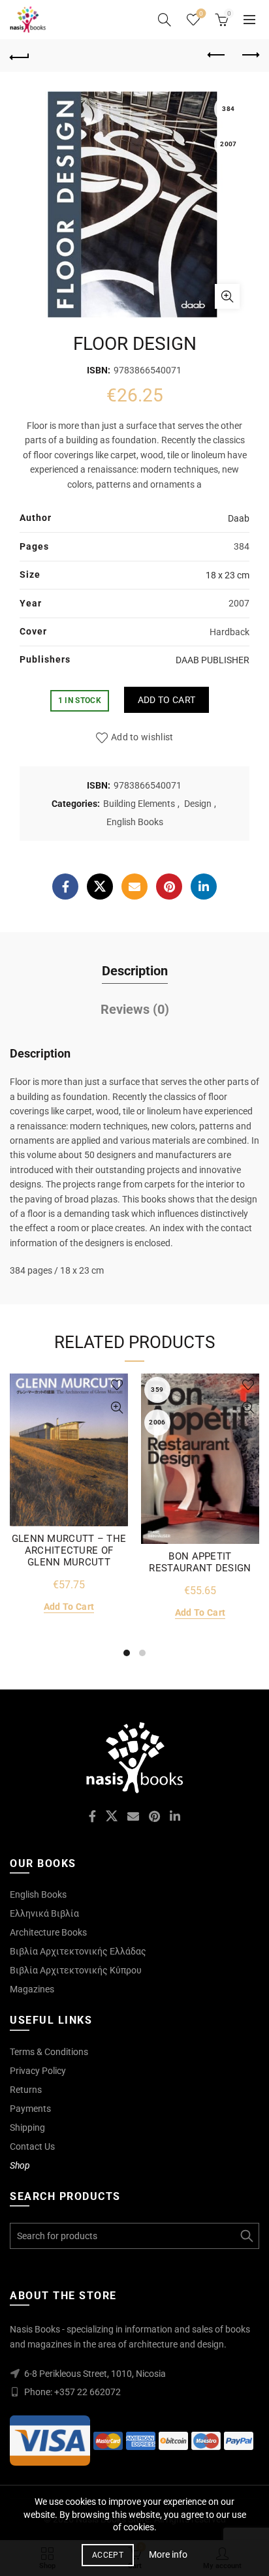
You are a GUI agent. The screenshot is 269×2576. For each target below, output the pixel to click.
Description (135, 971)
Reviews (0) (135, 1009)
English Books (135, 822)
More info (168, 2554)
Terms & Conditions (49, 2052)
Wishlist (201, 13)
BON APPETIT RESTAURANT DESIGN (200, 1562)
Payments (30, 2109)
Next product (249, 55)
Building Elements (139, 804)
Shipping (27, 2128)
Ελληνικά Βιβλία (44, 1913)
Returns (26, 2090)
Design (198, 804)
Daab (239, 518)
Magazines (32, 1989)
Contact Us (32, 2146)
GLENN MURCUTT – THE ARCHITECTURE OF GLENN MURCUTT (69, 1550)
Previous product (217, 55)
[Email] (134, 887)
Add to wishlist (142, 737)
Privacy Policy (38, 2071)
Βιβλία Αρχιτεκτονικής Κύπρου (76, 1970)
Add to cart (166, 700)
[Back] (20, 55)
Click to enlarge (227, 296)
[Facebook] (65, 887)
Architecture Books (48, 1932)
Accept (108, 2555)
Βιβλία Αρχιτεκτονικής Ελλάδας (78, 1951)
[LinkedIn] (204, 887)
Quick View (117, 1408)
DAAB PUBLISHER (213, 660)
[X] (100, 887)
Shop (20, 2165)
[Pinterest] (169, 887)
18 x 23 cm (228, 575)
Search (246, 2236)
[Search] (165, 20)
